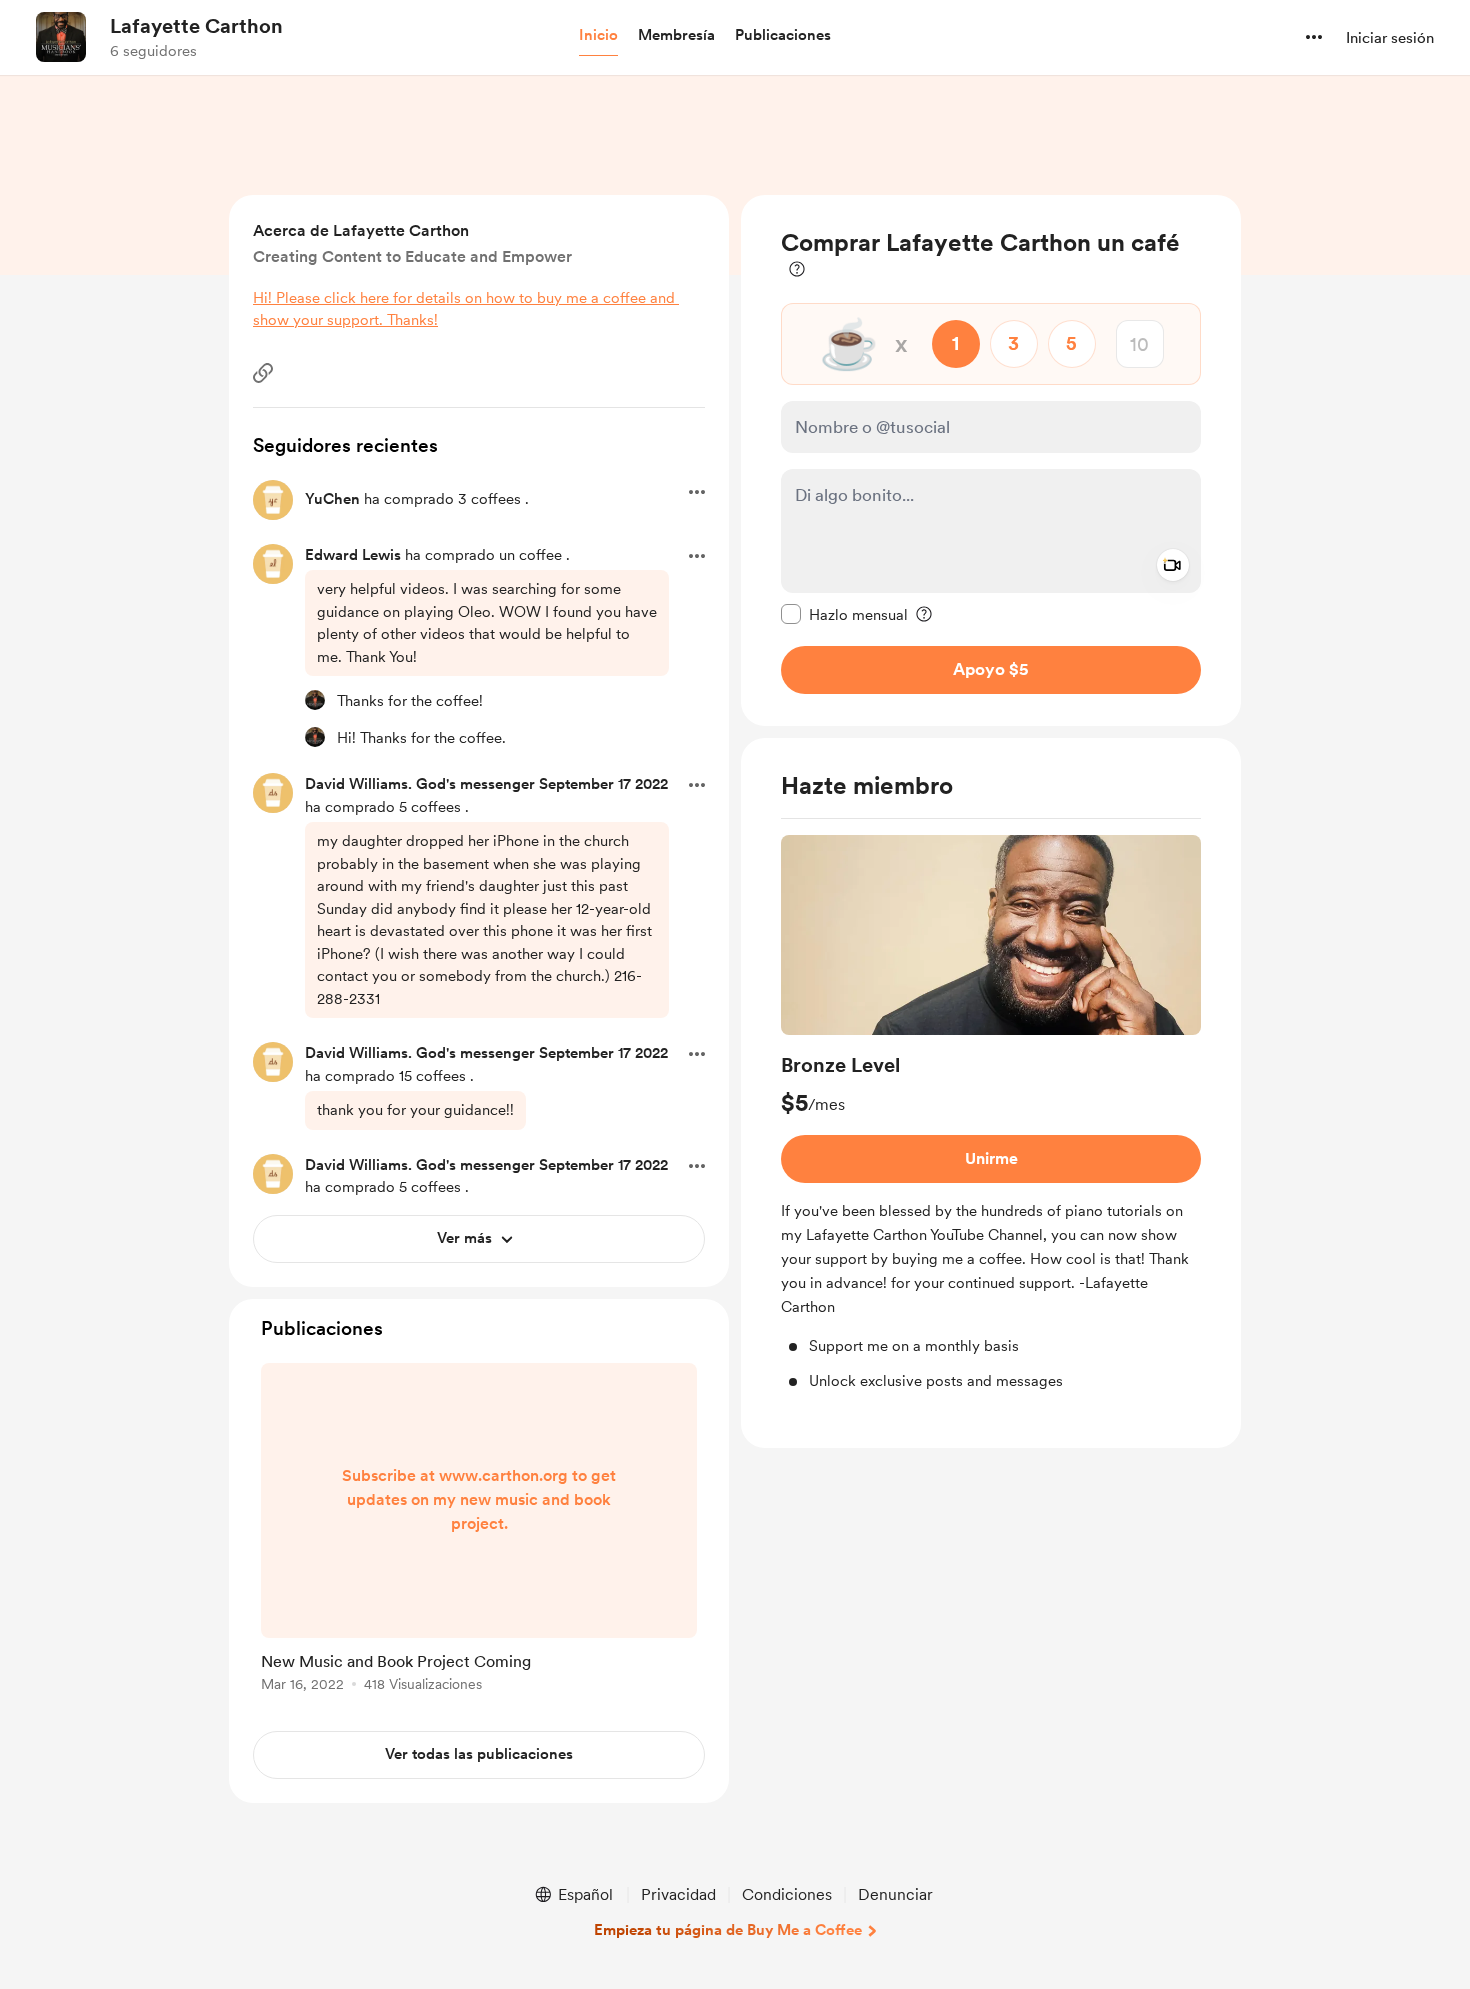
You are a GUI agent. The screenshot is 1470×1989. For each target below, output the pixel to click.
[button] (598, 36)
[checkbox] (844, 614)
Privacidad (678, 1894)
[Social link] (263, 373)
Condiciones (787, 1894)
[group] (991, 1113)
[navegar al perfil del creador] (61, 37)
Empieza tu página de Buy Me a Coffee (728, 1930)
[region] (991, 460)
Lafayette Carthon (196, 26)
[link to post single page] (479, 1531)
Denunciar (895, 1894)
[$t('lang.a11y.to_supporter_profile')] (315, 700)
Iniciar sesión (1390, 38)
